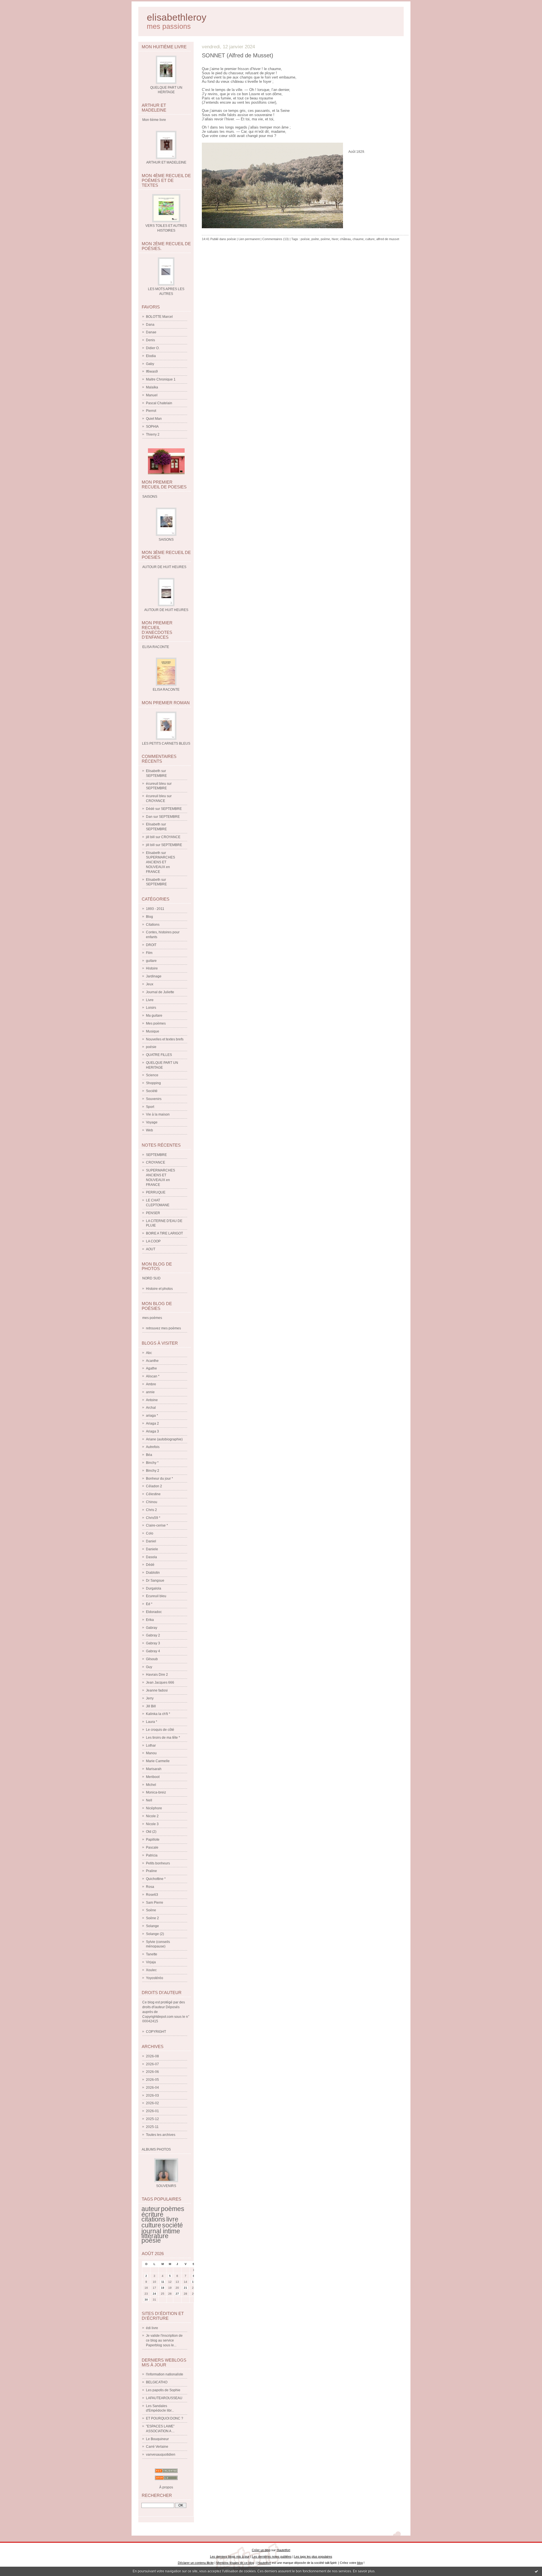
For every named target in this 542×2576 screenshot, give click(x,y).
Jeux (150, 984)
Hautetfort (283, 2550)
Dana (150, 325)
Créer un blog (261, 2550)
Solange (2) (155, 1934)
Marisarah (154, 1769)
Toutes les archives (161, 2135)
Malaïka (152, 387)
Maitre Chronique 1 (161, 379)
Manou (151, 1753)
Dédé (150, 809)
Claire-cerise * (157, 1525)
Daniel (151, 1541)
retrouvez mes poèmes (163, 1328)
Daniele (152, 1549)
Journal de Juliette (160, 992)
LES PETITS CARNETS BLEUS (166, 744)
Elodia (151, 356)
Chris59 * (153, 1518)
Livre (150, 1000)
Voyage (152, 1122)
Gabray (152, 1628)
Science (152, 1075)
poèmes (173, 2209)
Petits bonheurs (158, 1863)
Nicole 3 (152, 1824)
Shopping (153, 1083)
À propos (166, 2487)
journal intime (161, 2231)
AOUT (151, 1249)
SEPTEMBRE (156, 776)
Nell (149, 1800)
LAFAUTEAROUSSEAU (164, 2398)
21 (185, 2288)
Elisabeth (153, 771)
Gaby (150, 364)
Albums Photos (156, 2149)
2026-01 (152, 2111)
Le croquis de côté (160, 1730)
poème (325, 239)
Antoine (152, 1400)
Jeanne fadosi (157, 1690)
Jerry (150, 1698)
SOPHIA (152, 427)
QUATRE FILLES (159, 1055)
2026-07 (152, 2064)
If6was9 (152, 371)
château (345, 239)
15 (194, 2282)
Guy (149, 1667)
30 (146, 2300)
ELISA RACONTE (166, 690)
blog (360, 2563)
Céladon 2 (154, 1486)
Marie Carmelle (158, 1761)
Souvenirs (154, 1099)
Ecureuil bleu (156, 1596)
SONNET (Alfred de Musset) (238, 55)
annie (150, 1392)
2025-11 (152, 2127)
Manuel (152, 395)
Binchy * (152, 1463)
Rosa (150, 1887)
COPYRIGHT (156, 2032)
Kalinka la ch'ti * (158, 1714)
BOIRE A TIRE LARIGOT (164, 1233)
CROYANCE (156, 801)
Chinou (152, 1502)
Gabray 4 (153, 1651)
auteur (151, 2209)
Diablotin (153, 1573)
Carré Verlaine (157, 2447)
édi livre (152, 2328)
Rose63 (152, 1895)
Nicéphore (154, 1808)
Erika (150, 1620)
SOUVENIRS (166, 2186)
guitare (151, 961)
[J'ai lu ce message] (536, 2571)
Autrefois (153, 1447)
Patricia (152, 1855)
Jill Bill (151, 1706)
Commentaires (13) (276, 239)
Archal (151, 1408)
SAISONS (166, 540)
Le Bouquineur (157, 2439)
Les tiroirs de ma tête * (163, 1738)
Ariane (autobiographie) (164, 1439)
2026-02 (152, 2103)
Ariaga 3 (152, 1431)
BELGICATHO (157, 2382)
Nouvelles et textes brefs (165, 1039)
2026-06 (152, 2072)
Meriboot (153, 1777)
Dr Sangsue (155, 1581)
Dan (149, 817)
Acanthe (152, 1361)
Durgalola (154, 1588)
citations (153, 2219)
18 (163, 2288)
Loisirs (151, 1008)
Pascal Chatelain (159, 403)
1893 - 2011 (155, 909)
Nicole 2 (152, 1816)
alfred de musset (388, 239)
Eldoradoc (154, 1612)
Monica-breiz (156, 1792)
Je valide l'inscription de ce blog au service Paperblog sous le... (164, 2340)
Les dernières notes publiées (272, 2557)
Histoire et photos (159, 1289)
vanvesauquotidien (161, 2455)
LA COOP (153, 1241)
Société (152, 1091)
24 (154, 2294)
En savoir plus (364, 2571)
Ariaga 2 (152, 1423)
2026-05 (152, 2080)
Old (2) (151, 1832)
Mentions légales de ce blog (235, 2563)
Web (149, 1130)
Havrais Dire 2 (157, 1675)
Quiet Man (154, 419)
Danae (151, 332)
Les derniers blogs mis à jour (230, 2557)
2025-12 (152, 2119)
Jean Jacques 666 (160, 1682)
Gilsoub (152, 1659)
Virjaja (151, 1962)
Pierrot (151, 411)
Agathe (151, 1368)
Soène (151, 1910)
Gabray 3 (153, 1643)
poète (315, 239)
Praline (151, 1871)
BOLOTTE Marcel (159, 317)
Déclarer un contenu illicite (196, 2563)
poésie (151, 1047)
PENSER (153, 1213)
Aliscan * (153, 1376)
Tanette (152, 1954)
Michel (151, 1785)
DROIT (151, 945)
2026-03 (152, 2095)
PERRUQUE (156, 1192)
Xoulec (151, 1970)
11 (163, 2282)
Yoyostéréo (155, 1978)
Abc (149, 1353)
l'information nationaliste (165, 2374)
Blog (149, 917)
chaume (358, 239)
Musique (153, 1031)
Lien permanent (249, 239)
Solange (152, 1926)
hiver (335, 239)
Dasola (151, 1557)
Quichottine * (156, 1879)
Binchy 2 (153, 1471)
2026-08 (152, 2056)
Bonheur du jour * (159, 1479)
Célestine (153, 1494)
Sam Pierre (155, 1903)
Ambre (151, 1384)
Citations (153, 925)
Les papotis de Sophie (163, 2390)
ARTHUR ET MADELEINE (166, 162)
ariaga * (152, 1416)
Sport (150, 1107)
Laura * (152, 1722)
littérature (155, 2236)
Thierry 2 (153, 434)
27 (177, 2294)
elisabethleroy (177, 17)
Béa (149, 1455)
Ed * (149, 1604)
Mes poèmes (156, 1023)
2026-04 (152, 2088)
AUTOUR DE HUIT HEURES (166, 610)
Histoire (152, 968)
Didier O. (153, 348)
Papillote (153, 1840)
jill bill (150, 837)
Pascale (152, 1847)
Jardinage (154, 976)
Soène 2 (152, 1918)
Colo (150, 1533)
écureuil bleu (156, 784)
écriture (152, 2214)
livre (172, 2219)
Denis (150, 340)
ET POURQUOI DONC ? (165, 2418)
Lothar (151, 1745)
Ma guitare (154, 1016)
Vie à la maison (158, 1114)
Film (149, 953)
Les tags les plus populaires (313, 2557)
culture (151, 2225)
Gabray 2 (153, 1635)
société (172, 2225)
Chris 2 (151, 1510)
